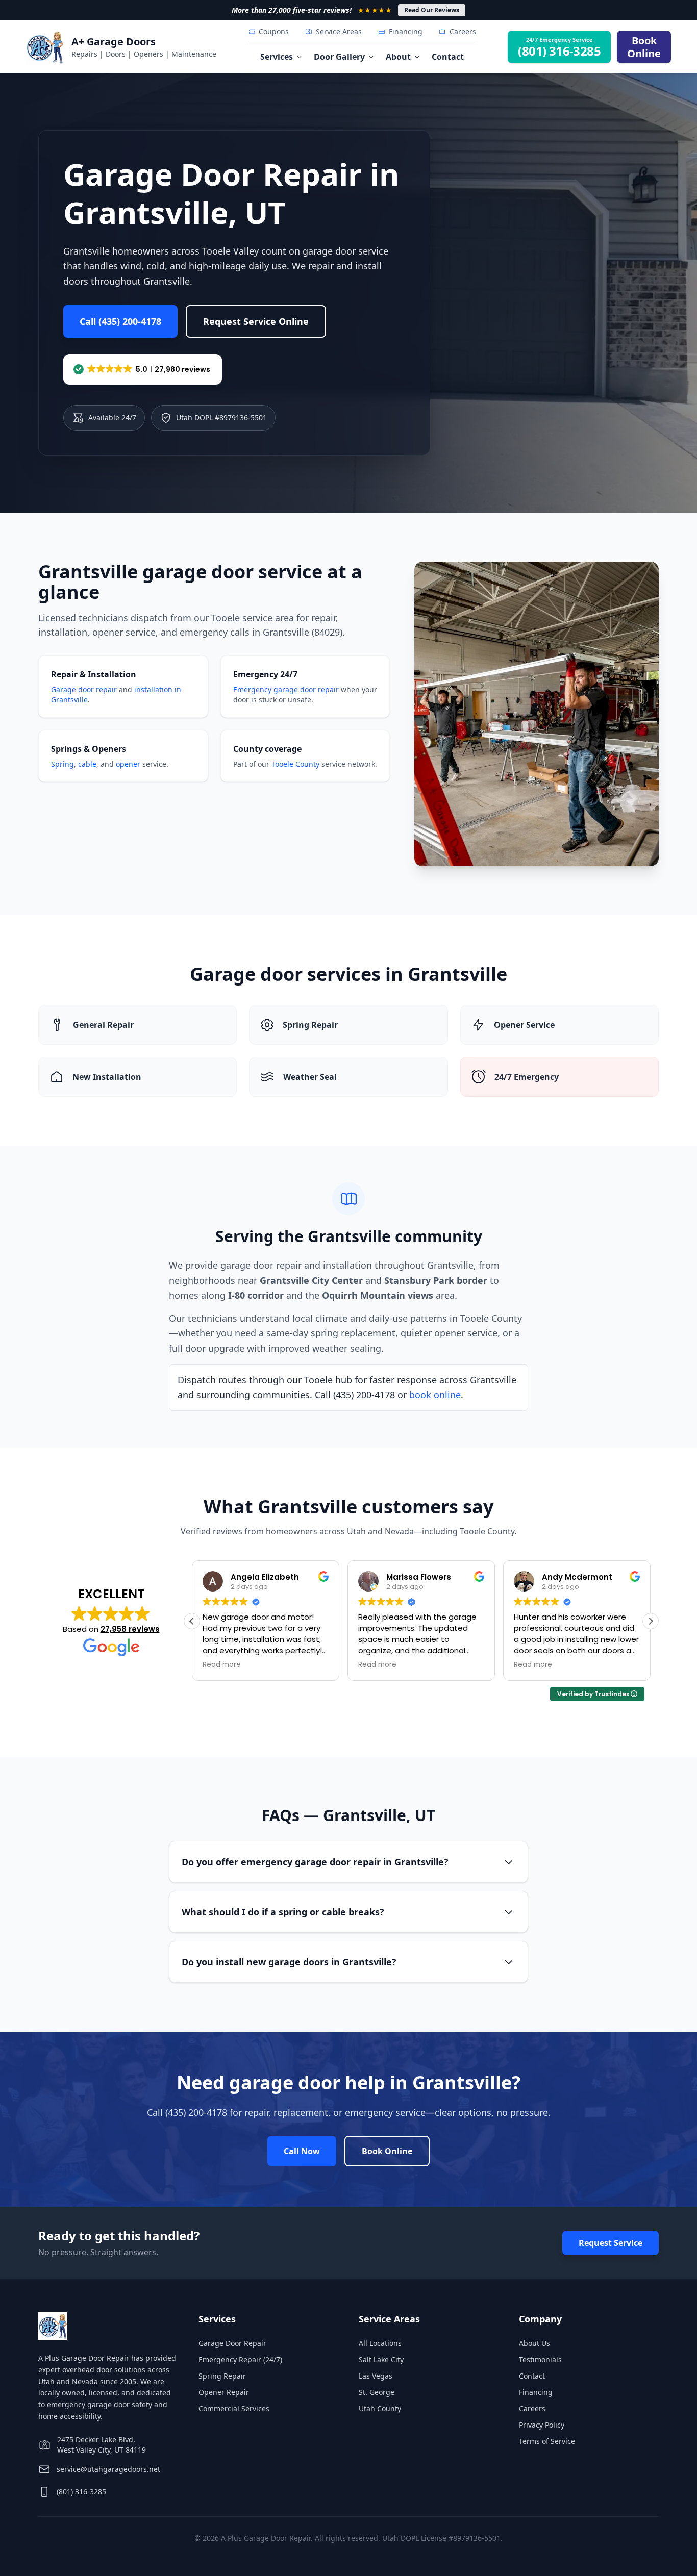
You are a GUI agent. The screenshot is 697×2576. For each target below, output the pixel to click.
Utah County (380, 2408)
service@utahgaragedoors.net (108, 2469)
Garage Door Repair (232, 2343)
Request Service (611, 2243)
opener (128, 764)
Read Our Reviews (432, 10)
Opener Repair (224, 2392)
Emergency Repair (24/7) (240, 2359)
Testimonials (540, 2359)
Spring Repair (222, 2376)
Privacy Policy (542, 2425)
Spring (63, 764)
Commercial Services (234, 2408)
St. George (377, 2392)
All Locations (380, 2343)
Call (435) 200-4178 (120, 321)
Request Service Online (256, 321)
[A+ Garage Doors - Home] (45, 47)
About (398, 57)
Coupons (274, 31)
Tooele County (295, 764)
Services (277, 57)
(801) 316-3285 (81, 2492)
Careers (463, 31)
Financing (406, 31)
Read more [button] (222, 1665)
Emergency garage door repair (286, 689)
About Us (534, 2343)
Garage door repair (84, 689)
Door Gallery (339, 57)
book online (435, 1395)
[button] (143, 369)
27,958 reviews (130, 1629)
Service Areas (339, 31)
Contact (448, 57)
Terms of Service (547, 2441)
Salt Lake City (381, 2359)
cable (87, 764)
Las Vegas (376, 2376)
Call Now (302, 2151)
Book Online (387, 2151)
